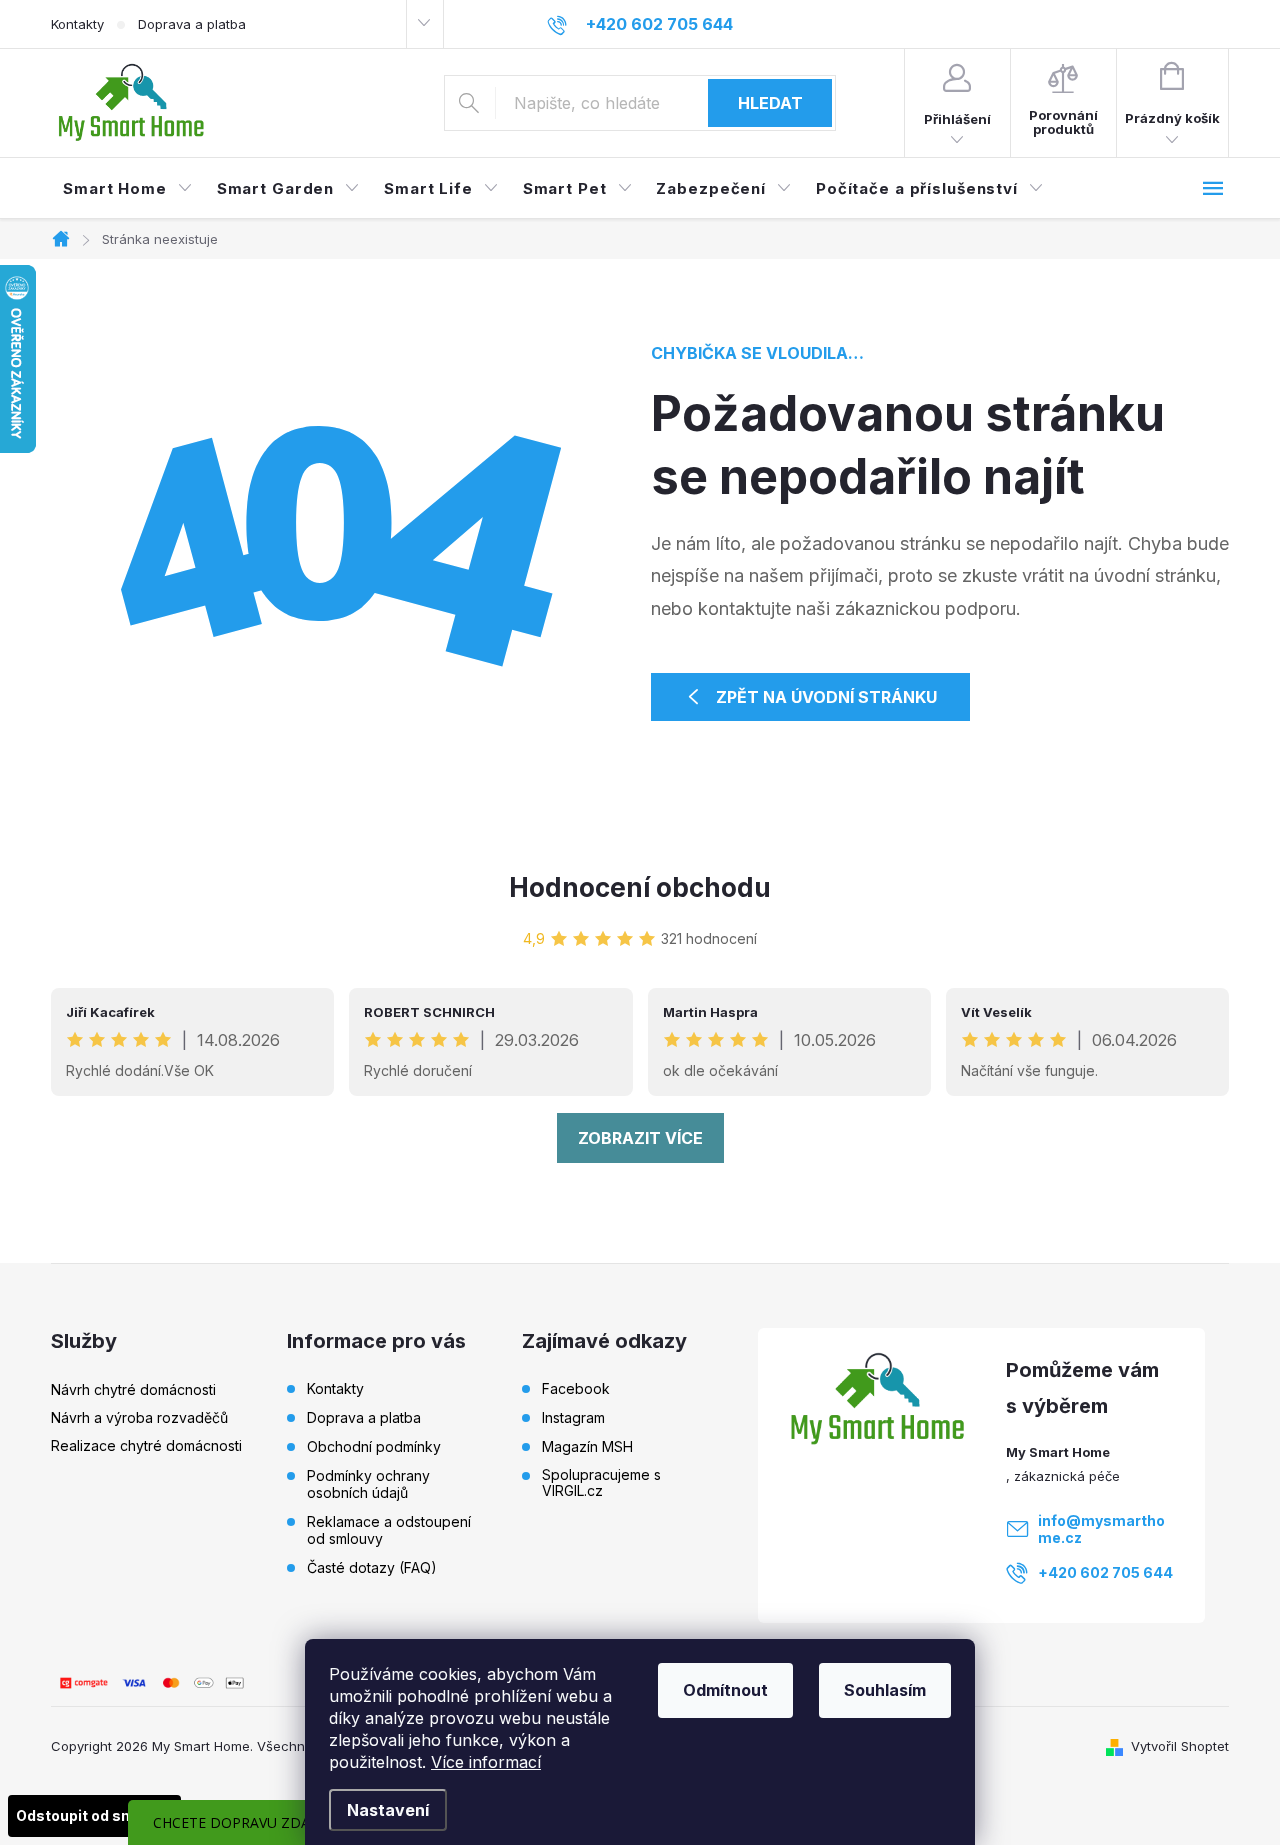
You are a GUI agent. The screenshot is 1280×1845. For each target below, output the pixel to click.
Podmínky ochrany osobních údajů (368, 1484)
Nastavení (388, 1810)
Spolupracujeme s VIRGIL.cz (601, 1483)
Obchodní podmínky (374, 1446)
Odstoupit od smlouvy (94, 1815)
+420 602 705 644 (1105, 1572)
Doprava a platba (192, 24)
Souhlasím (885, 1690)
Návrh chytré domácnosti (133, 1389)
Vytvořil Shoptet (1180, 1746)
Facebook (576, 1389)
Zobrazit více (640, 1138)
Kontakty (77, 24)
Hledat (770, 103)
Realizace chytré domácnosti (146, 1445)
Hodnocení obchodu (640, 887)
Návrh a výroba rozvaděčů (139, 1417)
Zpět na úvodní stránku (826, 697)
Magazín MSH (587, 1447)
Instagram (573, 1418)
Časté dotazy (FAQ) (372, 1567)
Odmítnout (725, 1690)
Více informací (486, 1762)
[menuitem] (128, 189)
